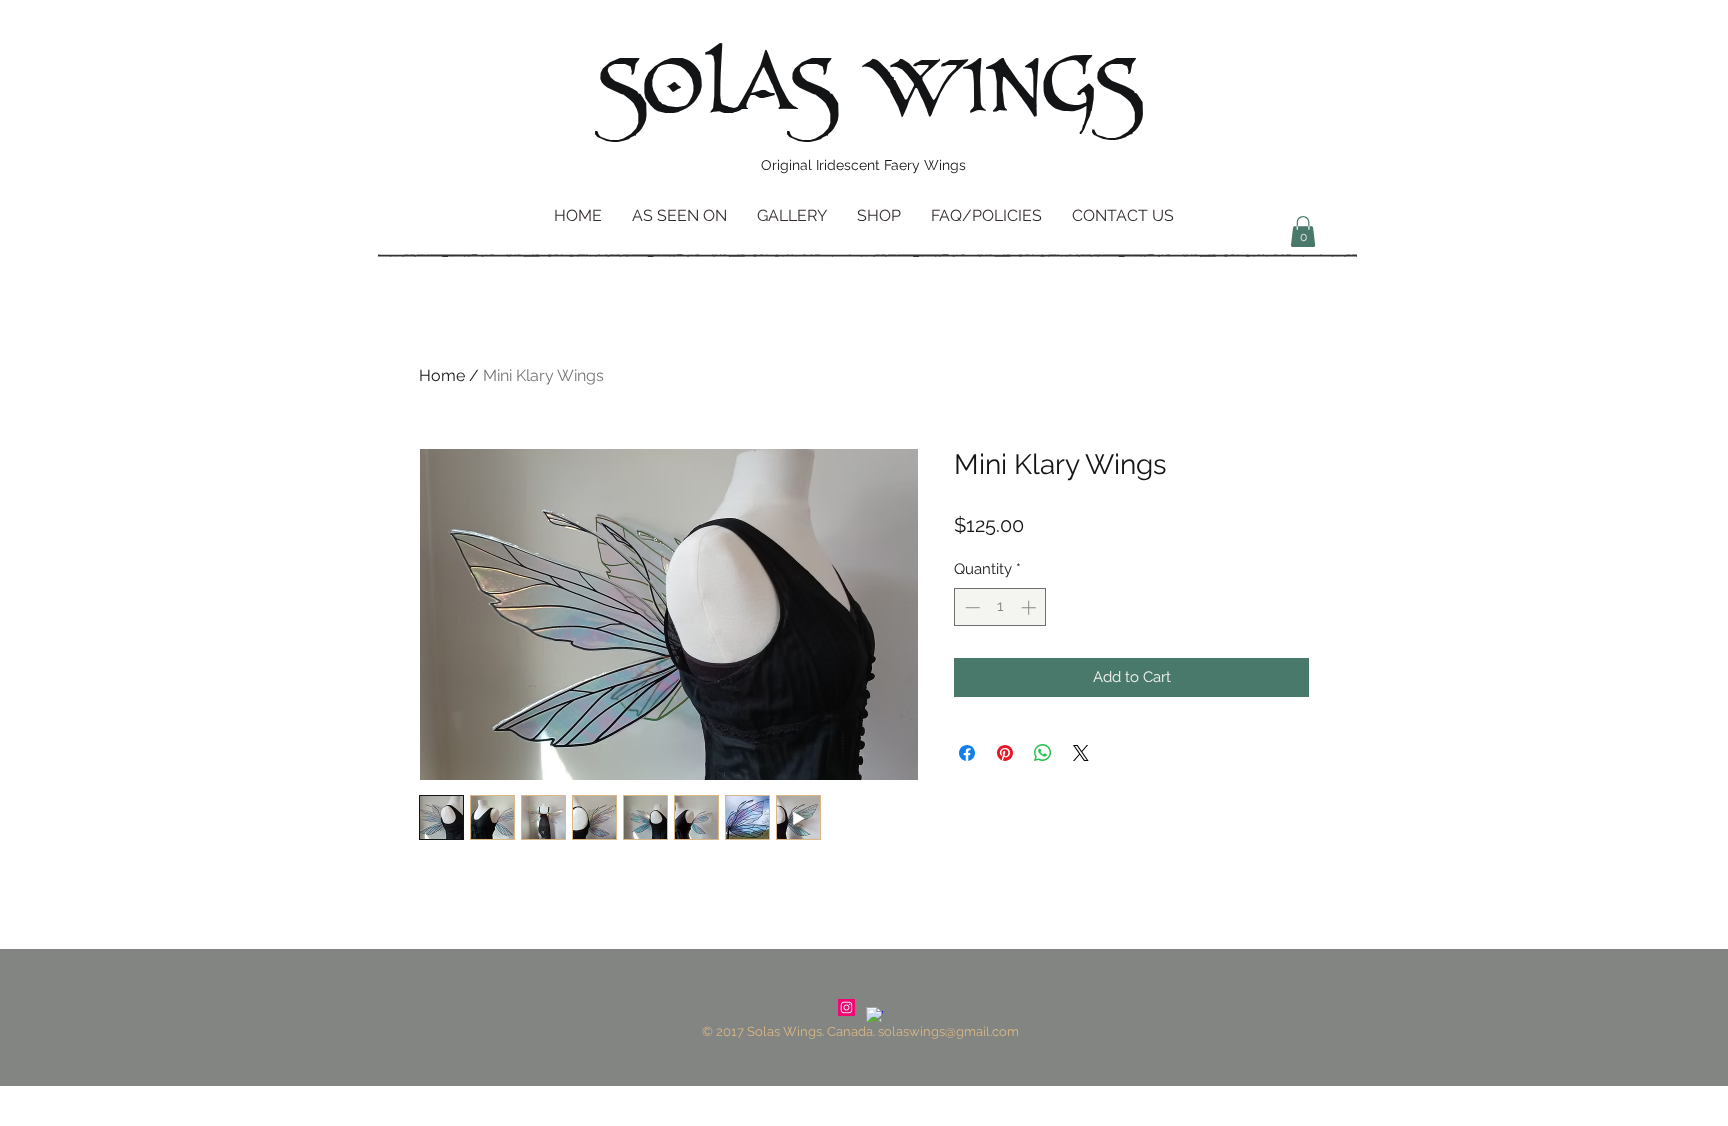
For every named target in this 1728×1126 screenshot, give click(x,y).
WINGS (1003, 88)
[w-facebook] (874, 1015)
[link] (1303, 231)
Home (442, 375)
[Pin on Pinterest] (1005, 753)
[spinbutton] (1000, 607)
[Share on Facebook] (967, 753)
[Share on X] (1081, 753)
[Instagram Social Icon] (846, 1007)
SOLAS (716, 89)
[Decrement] (970, 607)
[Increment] (1030, 607)
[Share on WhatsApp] (1043, 753)
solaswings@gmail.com (948, 1031)
